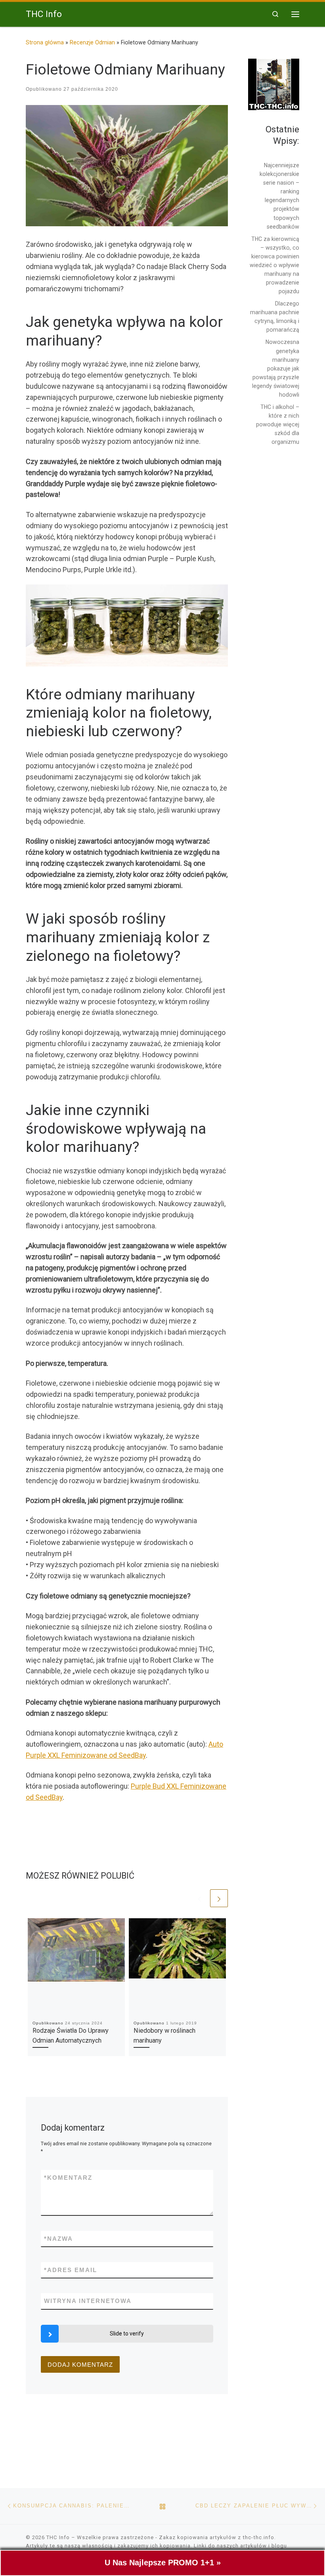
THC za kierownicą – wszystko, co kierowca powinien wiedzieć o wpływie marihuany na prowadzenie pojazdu (274, 265)
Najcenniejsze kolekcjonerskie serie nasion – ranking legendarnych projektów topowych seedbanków (279, 196)
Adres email (71, 2270)
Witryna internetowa (88, 2301)
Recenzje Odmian (92, 42)
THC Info (58, 2537)
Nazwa (58, 2239)
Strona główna (45, 42)
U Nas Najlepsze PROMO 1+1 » (163, 2563)
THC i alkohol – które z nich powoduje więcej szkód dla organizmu (278, 424)
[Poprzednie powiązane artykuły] (200, 1898)
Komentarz (68, 2178)
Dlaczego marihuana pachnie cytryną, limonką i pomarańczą (275, 317)
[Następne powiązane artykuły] (219, 1898)
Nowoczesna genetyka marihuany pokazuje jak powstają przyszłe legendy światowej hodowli (276, 368)
